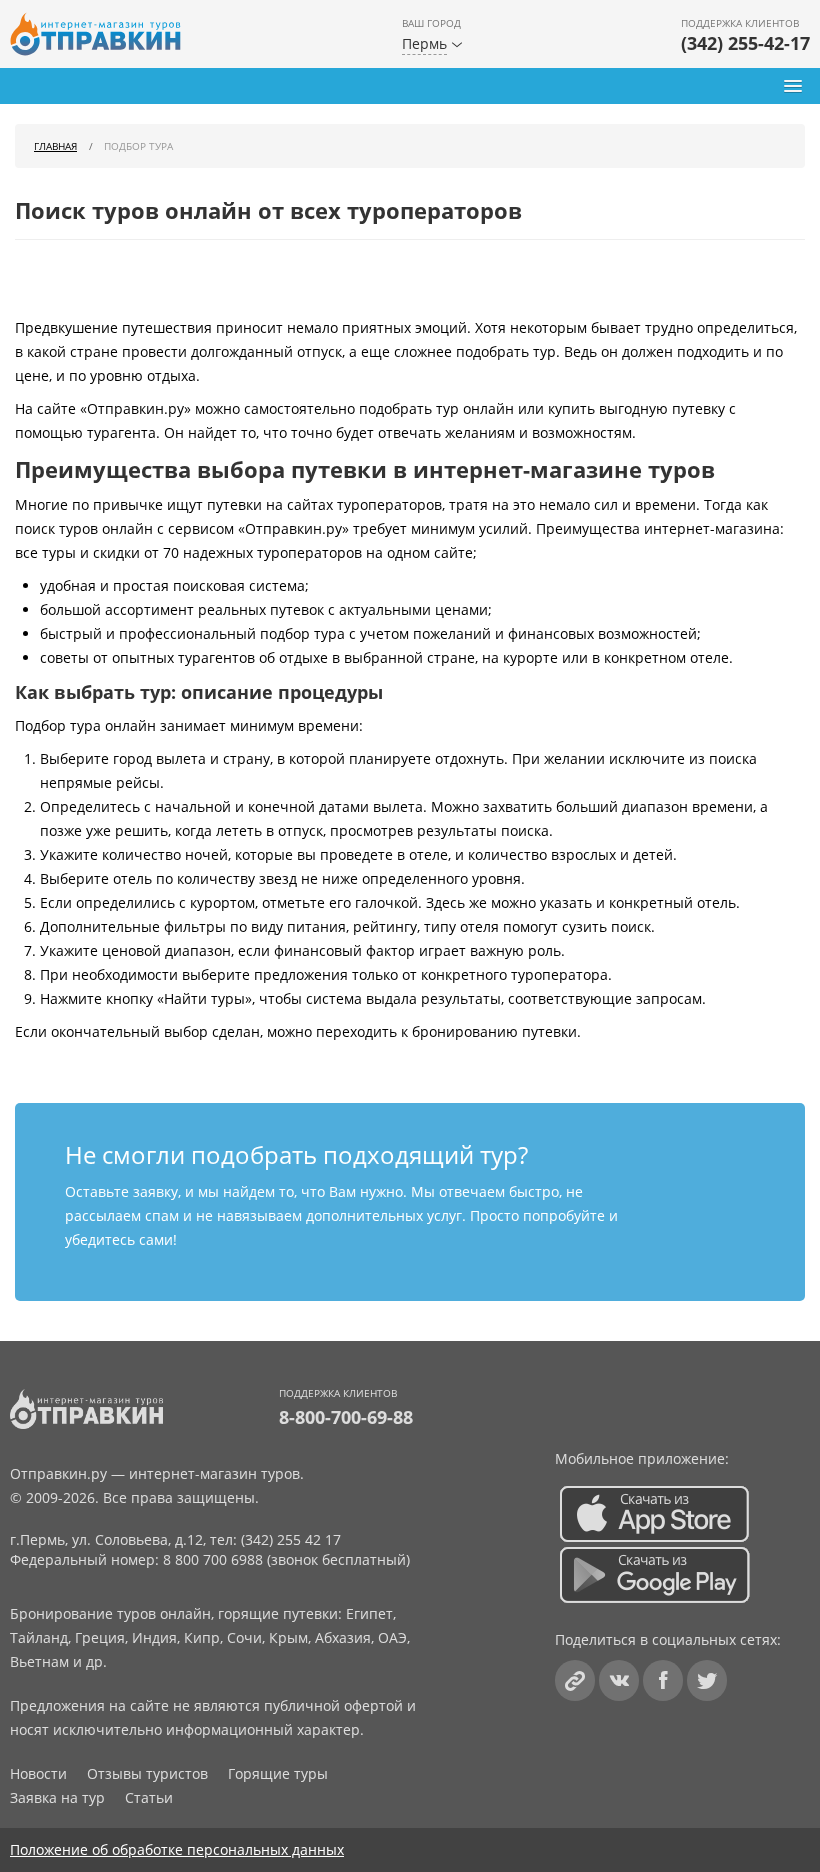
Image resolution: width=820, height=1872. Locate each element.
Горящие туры (278, 1773)
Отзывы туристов (147, 1773)
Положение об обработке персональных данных (177, 1849)
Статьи (149, 1797)
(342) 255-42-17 (745, 43)
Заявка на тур (57, 1797)
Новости (38, 1773)
